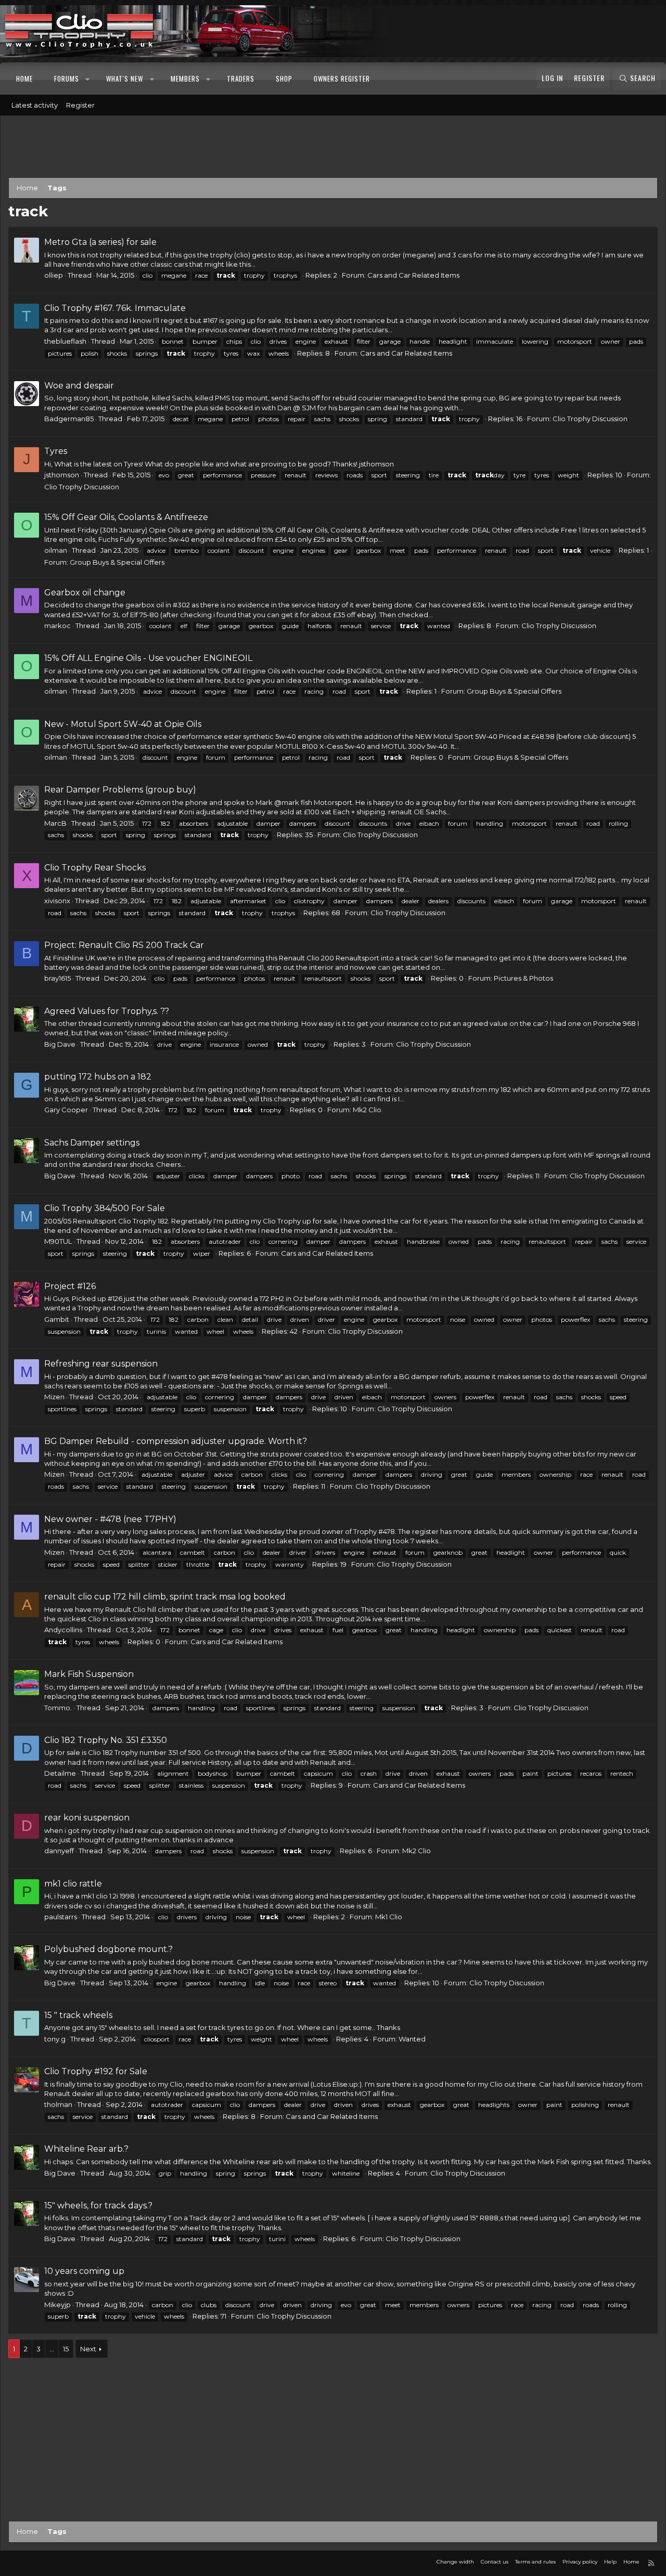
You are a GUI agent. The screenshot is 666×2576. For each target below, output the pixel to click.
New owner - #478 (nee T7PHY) (110, 1519)
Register (80, 105)
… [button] (52, 2349)
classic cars (169, 264)
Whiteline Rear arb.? (86, 2149)
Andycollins (63, 1630)
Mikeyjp (57, 2305)
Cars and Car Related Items (413, 275)
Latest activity (35, 105)
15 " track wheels (78, 2015)
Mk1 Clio (389, 1917)
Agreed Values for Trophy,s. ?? (107, 1011)
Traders (241, 79)
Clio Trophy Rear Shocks (95, 868)
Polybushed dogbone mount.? (108, 1949)
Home (24, 79)
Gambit (57, 1319)
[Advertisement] (333, 149)
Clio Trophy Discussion (590, 419)
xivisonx (57, 901)
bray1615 (57, 978)
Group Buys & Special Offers (117, 562)
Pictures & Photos (523, 978)
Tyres (56, 451)
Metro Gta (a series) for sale (100, 242)
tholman (58, 2104)
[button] (88, 79)
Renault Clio (299, 958)
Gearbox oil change (85, 593)
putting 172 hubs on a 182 (98, 1077)
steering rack (113, 1696)
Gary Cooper (66, 1110)
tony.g (55, 2039)
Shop (284, 79)
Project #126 (70, 1286)
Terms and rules (535, 2562)
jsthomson (62, 475)
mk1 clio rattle (73, 1884)
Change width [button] (455, 2562)
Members (185, 79)
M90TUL (58, 1241)
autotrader (225, 1241)
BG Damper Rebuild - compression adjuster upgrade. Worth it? (176, 1441)
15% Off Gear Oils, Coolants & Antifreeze (126, 517)
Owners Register (342, 79)
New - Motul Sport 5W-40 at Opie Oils (123, 724)
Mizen (54, 1397)
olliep (54, 275)
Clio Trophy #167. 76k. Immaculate (115, 308)
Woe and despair (79, 386)
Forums (67, 79)
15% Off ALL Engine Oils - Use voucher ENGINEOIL (148, 658)
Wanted (412, 2039)
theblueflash (65, 341)
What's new (125, 79)
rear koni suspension (87, 1818)
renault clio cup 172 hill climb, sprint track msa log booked (165, 1597)
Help (610, 2562)
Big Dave (60, 1044)
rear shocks (151, 880)
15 (66, 2349)
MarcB (55, 823)
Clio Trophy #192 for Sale (96, 2071)
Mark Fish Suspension (89, 1674)
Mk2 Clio (367, 1110)
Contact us (495, 2562)
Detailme (60, 1773)
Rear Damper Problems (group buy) (120, 790)
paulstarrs (61, 1917)
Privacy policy (580, 2562)
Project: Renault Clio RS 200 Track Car (124, 945)
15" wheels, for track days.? (98, 2206)
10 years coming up (84, 2271)
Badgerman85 (69, 419)
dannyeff (59, 1851)
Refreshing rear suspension (101, 1364)
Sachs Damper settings (92, 1143)
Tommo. (58, 1708)
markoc (57, 626)
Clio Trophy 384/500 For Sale (105, 1208)
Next (88, 2349)
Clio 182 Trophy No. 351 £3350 (106, 1740)
